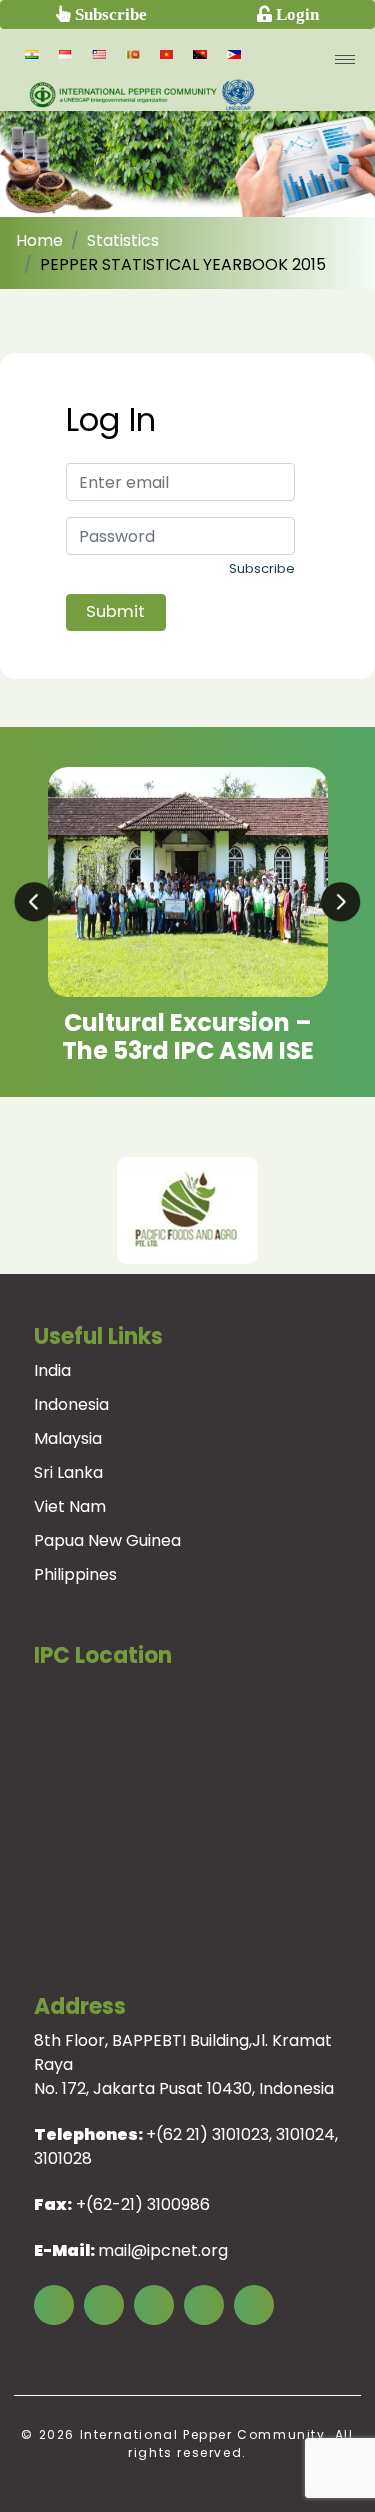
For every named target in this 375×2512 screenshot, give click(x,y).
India (52, 1370)
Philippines (75, 1574)
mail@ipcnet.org (163, 2250)
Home (39, 240)
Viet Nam (70, 1506)
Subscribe (109, 13)
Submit (115, 611)
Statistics (123, 240)
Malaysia (68, 1438)
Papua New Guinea (107, 1540)
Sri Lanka (68, 1472)
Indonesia (71, 1404)
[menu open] (345, 59)
